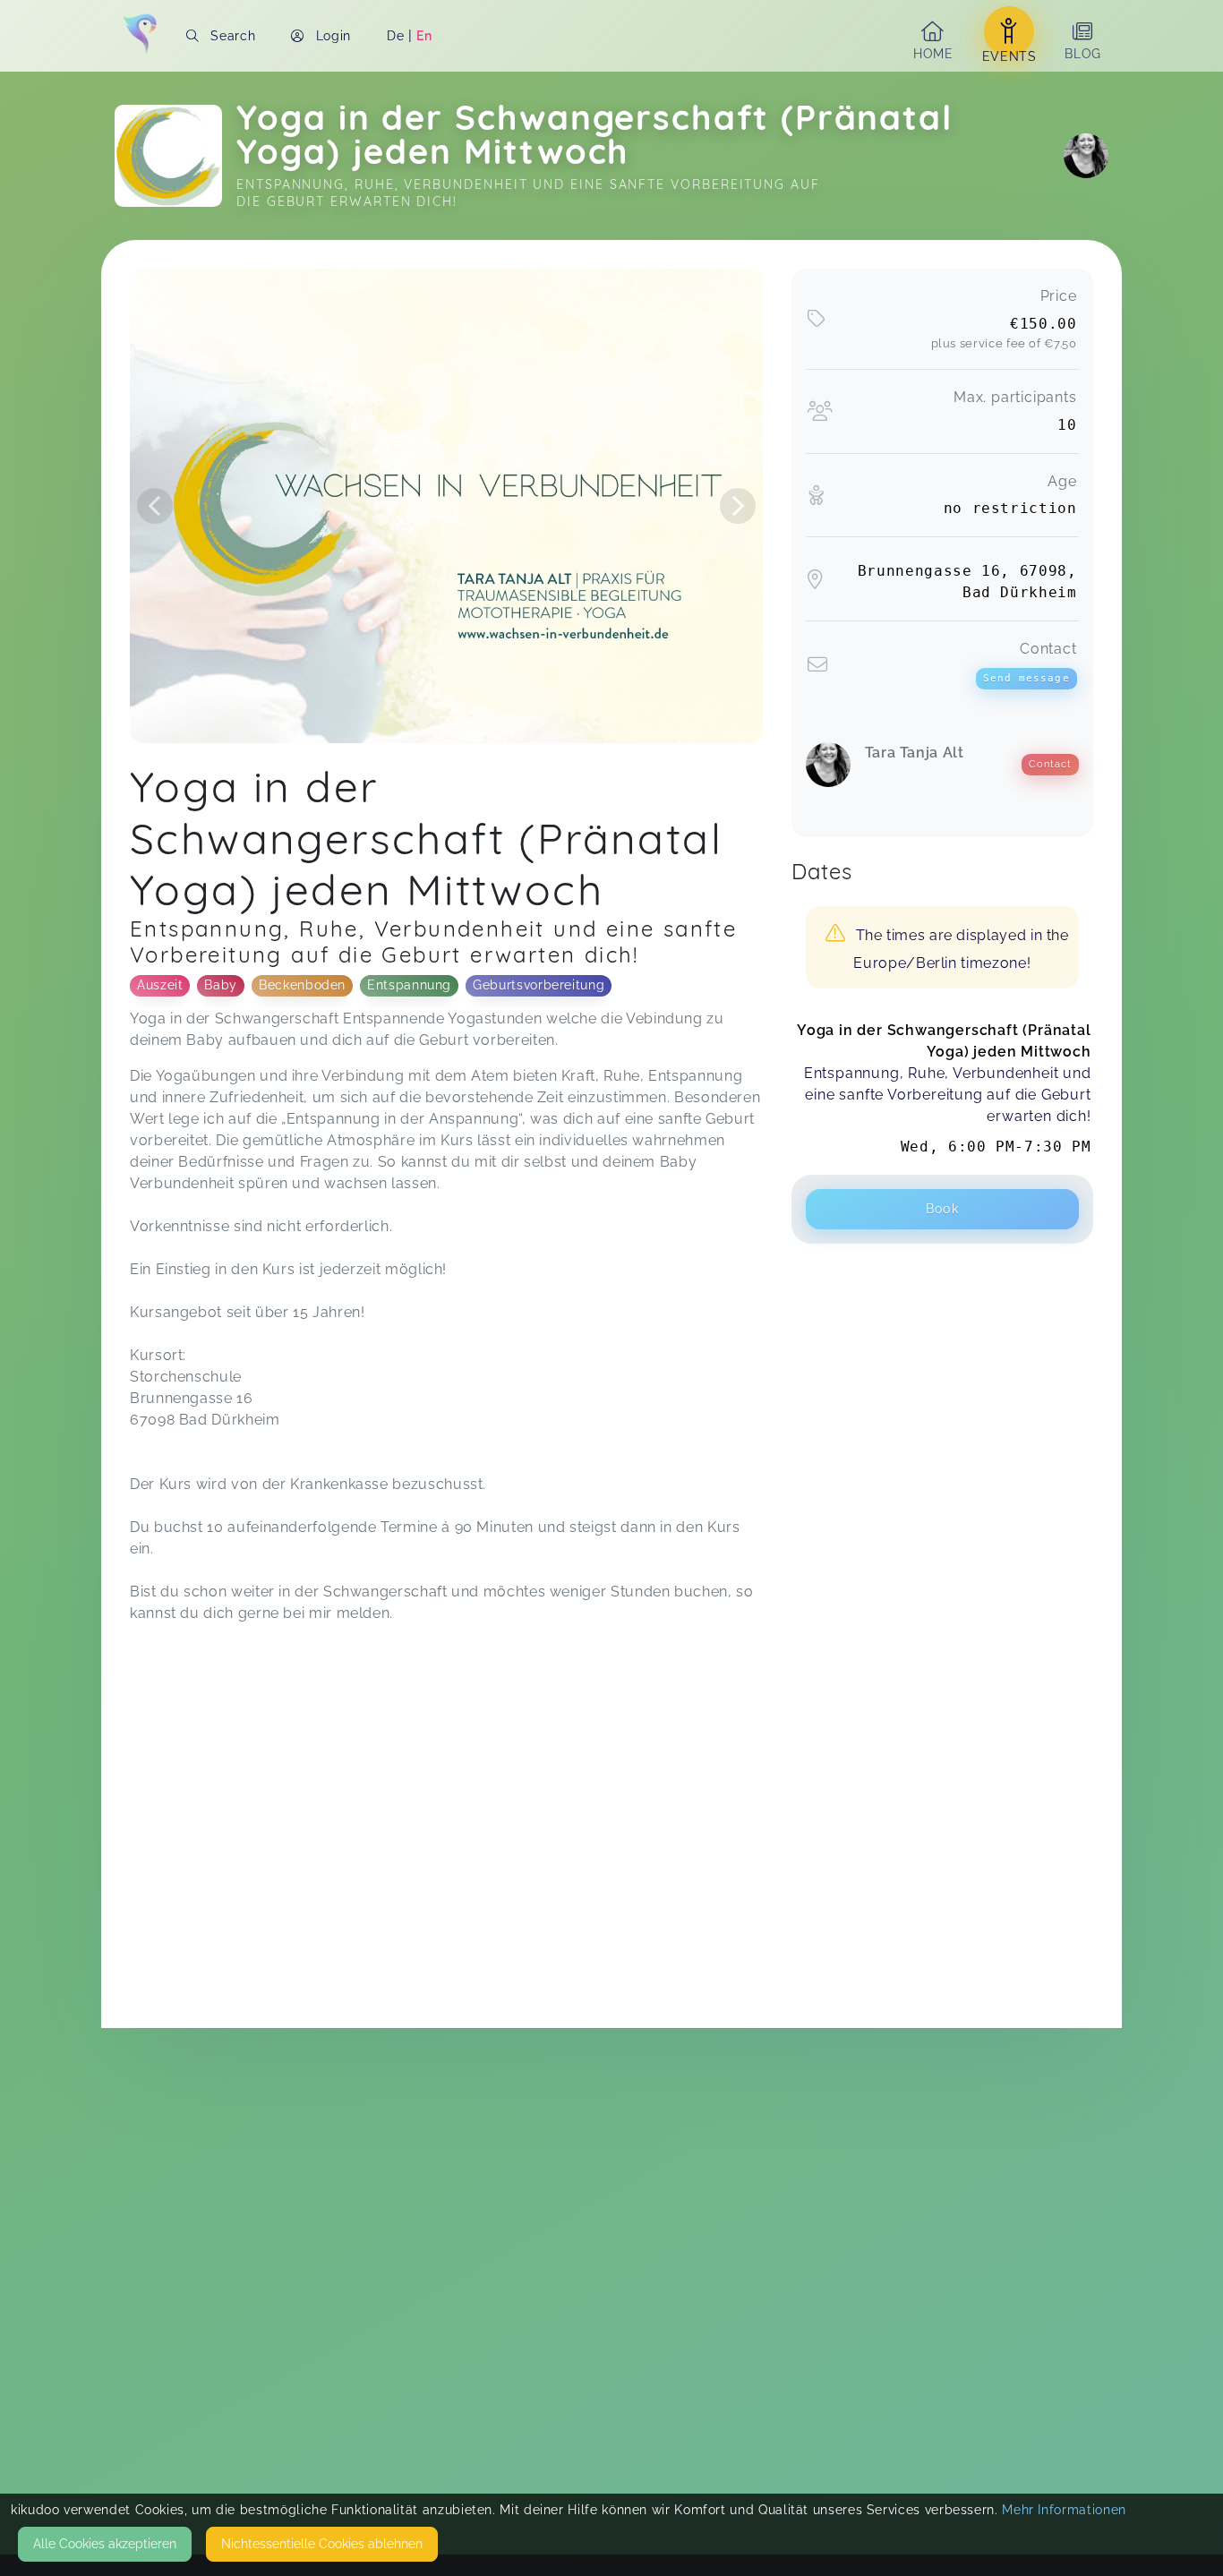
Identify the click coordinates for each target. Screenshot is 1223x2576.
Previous (155, 506)
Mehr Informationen (1064, 2510)
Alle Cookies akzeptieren (105, 2544)
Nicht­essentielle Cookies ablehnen (322, 2544)
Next (738, 506)
